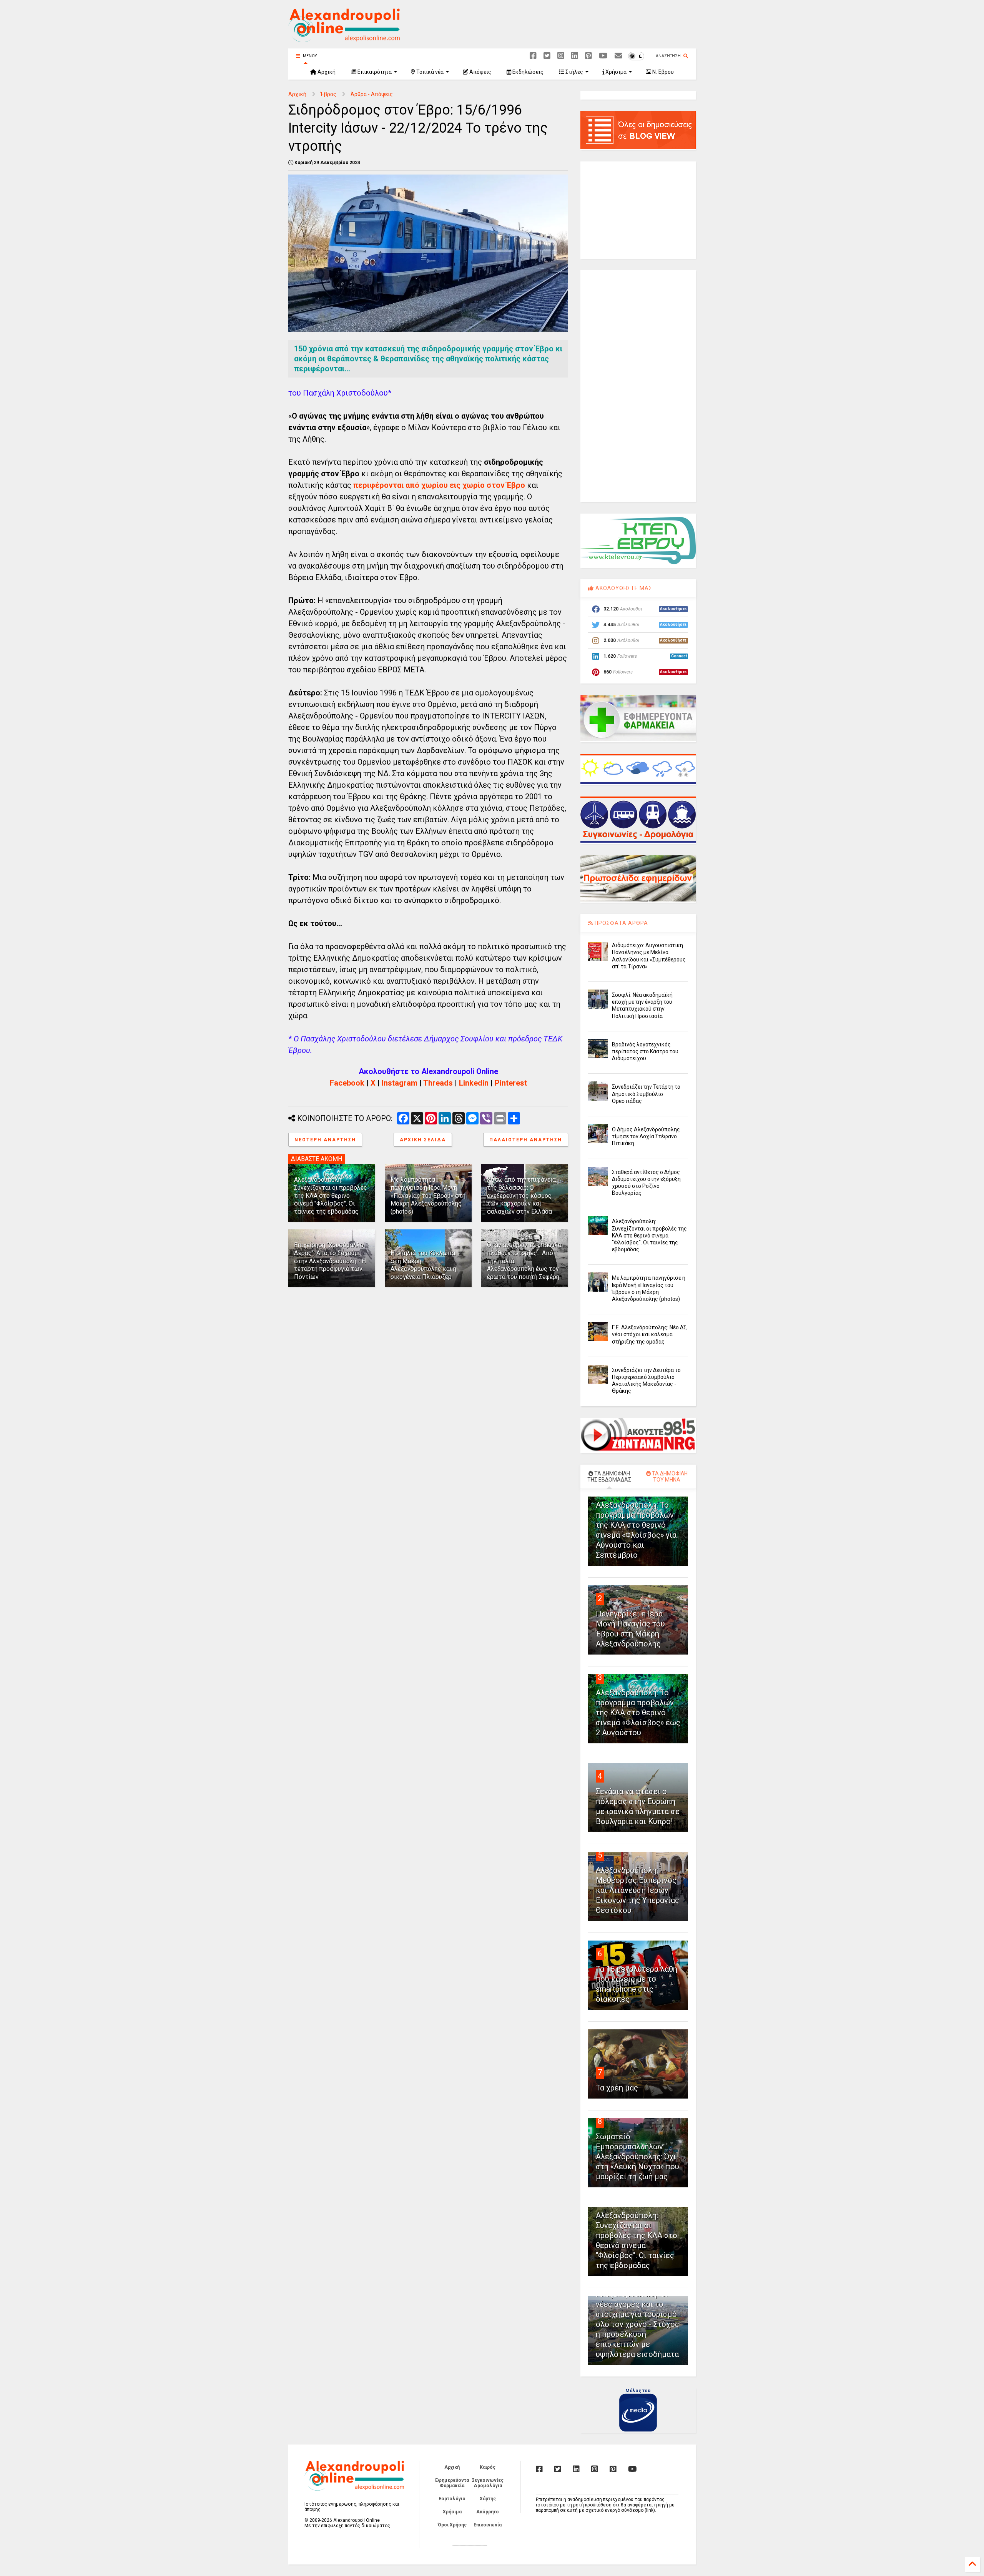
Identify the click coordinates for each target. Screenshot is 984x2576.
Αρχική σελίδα (423, 1140)
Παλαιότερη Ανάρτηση (526, 1140)
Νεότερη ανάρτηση (325, 1140)
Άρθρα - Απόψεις (372, 94)
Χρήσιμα (615, 72)
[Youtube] (603, 56)
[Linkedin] (575, 56)
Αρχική (326, 72)
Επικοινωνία (488, 2525)
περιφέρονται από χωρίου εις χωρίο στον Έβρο (439, 485)
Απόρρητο (488, 2512)
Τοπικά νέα (429, 72)
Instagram (400, 1083)
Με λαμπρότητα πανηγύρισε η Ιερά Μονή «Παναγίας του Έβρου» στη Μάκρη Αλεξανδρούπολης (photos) (428, 1196)
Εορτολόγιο (452, 2499)
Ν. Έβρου (662, 72)
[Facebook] (533, 56)
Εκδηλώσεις (527, 72)
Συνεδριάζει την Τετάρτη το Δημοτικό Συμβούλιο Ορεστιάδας (646, 1094)
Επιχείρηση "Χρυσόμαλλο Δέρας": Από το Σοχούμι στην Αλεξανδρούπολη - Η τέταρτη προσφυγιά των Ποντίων (330, 1261)
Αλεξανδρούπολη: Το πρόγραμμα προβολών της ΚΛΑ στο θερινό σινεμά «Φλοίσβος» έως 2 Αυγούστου (638, 1713)
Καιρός (488, 2467)
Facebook (347, 1083)
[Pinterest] (588, 56)
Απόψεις (480, 72)
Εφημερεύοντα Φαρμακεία (452, 2483)
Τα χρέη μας (617, 2088)
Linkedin (474, 1083)
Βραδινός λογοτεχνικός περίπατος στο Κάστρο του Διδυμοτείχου (645, 1051)
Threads (438, 1083)
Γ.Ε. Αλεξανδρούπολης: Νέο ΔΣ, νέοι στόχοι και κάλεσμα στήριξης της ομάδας (650, 1334)
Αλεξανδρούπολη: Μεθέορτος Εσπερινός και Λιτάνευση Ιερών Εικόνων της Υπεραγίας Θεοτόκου (637, 1890)
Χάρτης (488, 2499)
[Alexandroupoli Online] (344, 39)
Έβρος (328, 94)
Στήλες (574, 72)
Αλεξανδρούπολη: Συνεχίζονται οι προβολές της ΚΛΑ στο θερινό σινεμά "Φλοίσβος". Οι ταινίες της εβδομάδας (331, 1196)
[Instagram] (561, 56)
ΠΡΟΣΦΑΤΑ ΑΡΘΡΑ (621, 923)
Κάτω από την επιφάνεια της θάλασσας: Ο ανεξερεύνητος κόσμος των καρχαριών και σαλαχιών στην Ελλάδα (521, 1196)
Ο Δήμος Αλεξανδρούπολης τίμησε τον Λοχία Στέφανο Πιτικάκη (646, 1136)
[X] (547, 56)
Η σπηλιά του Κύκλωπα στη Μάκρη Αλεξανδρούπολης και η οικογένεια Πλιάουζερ (423, 1265)
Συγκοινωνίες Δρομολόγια (488, 2483)
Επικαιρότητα (374, 72)
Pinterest (511, 1083)
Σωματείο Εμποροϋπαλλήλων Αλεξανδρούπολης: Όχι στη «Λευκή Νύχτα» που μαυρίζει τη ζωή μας (637, 2157)
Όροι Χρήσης (452, 2525)
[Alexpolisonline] (618, 56)
